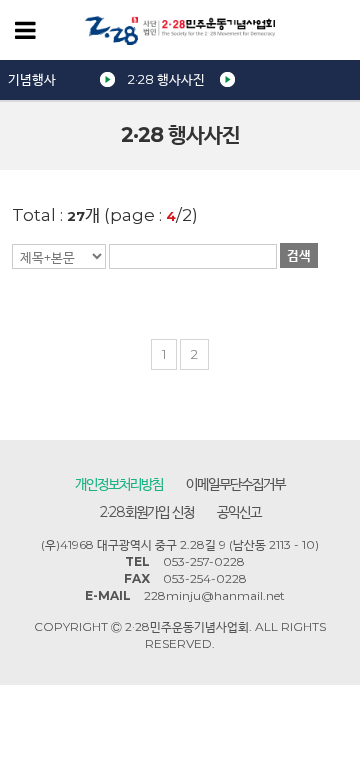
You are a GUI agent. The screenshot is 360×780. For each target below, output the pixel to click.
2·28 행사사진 (166, 79)
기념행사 (32, 79)
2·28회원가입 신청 (147, 512)
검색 (299, 255)
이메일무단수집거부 (235, 484)
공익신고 (239, 512)
